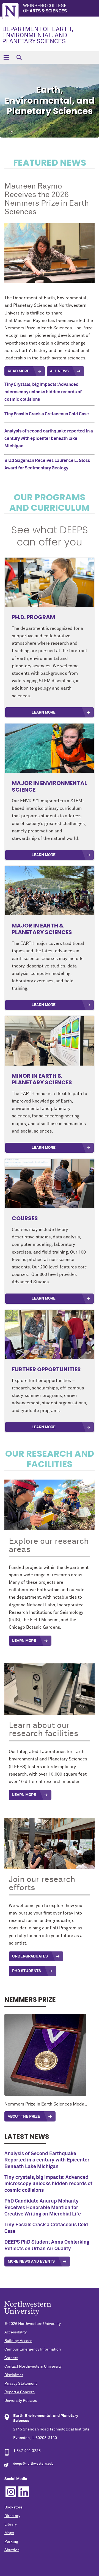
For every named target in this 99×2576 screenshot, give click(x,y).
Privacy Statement (21, 2384)
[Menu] (6, 57)
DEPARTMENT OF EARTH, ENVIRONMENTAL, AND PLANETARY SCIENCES (38, 36)
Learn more (44, 1427)
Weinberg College (45, 8)
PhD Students (27, 1971)
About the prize (24, 2117)
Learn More (44, 712)
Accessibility (16, 2332)
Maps (9, 2533)
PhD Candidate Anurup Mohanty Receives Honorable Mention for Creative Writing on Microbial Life (43, 2208)
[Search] (19, 57)
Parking (11, 2542)
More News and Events (31, 2262)
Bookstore (13, 2507)
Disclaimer (14, 2375)
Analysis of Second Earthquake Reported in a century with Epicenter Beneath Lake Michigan (47, 2160)
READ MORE (19, 371)
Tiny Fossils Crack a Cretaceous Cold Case (47, 414)
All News (59, 371)
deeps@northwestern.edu (33, 2464)
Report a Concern (20, 2392)
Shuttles (12, 2550)
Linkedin (24, 2492)
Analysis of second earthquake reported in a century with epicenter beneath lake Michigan (49, 439)
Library (11, 2524)
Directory (12, 2516)
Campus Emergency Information (33, 2349)
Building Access (18, 2341)
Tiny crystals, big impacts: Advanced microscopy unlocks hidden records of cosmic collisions (48, 2184)
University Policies (21, 2401)
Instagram (11, 2492)
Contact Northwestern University (33, 2367)
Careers (11, 2358)
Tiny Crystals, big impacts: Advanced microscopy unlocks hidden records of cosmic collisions (43, 392)
